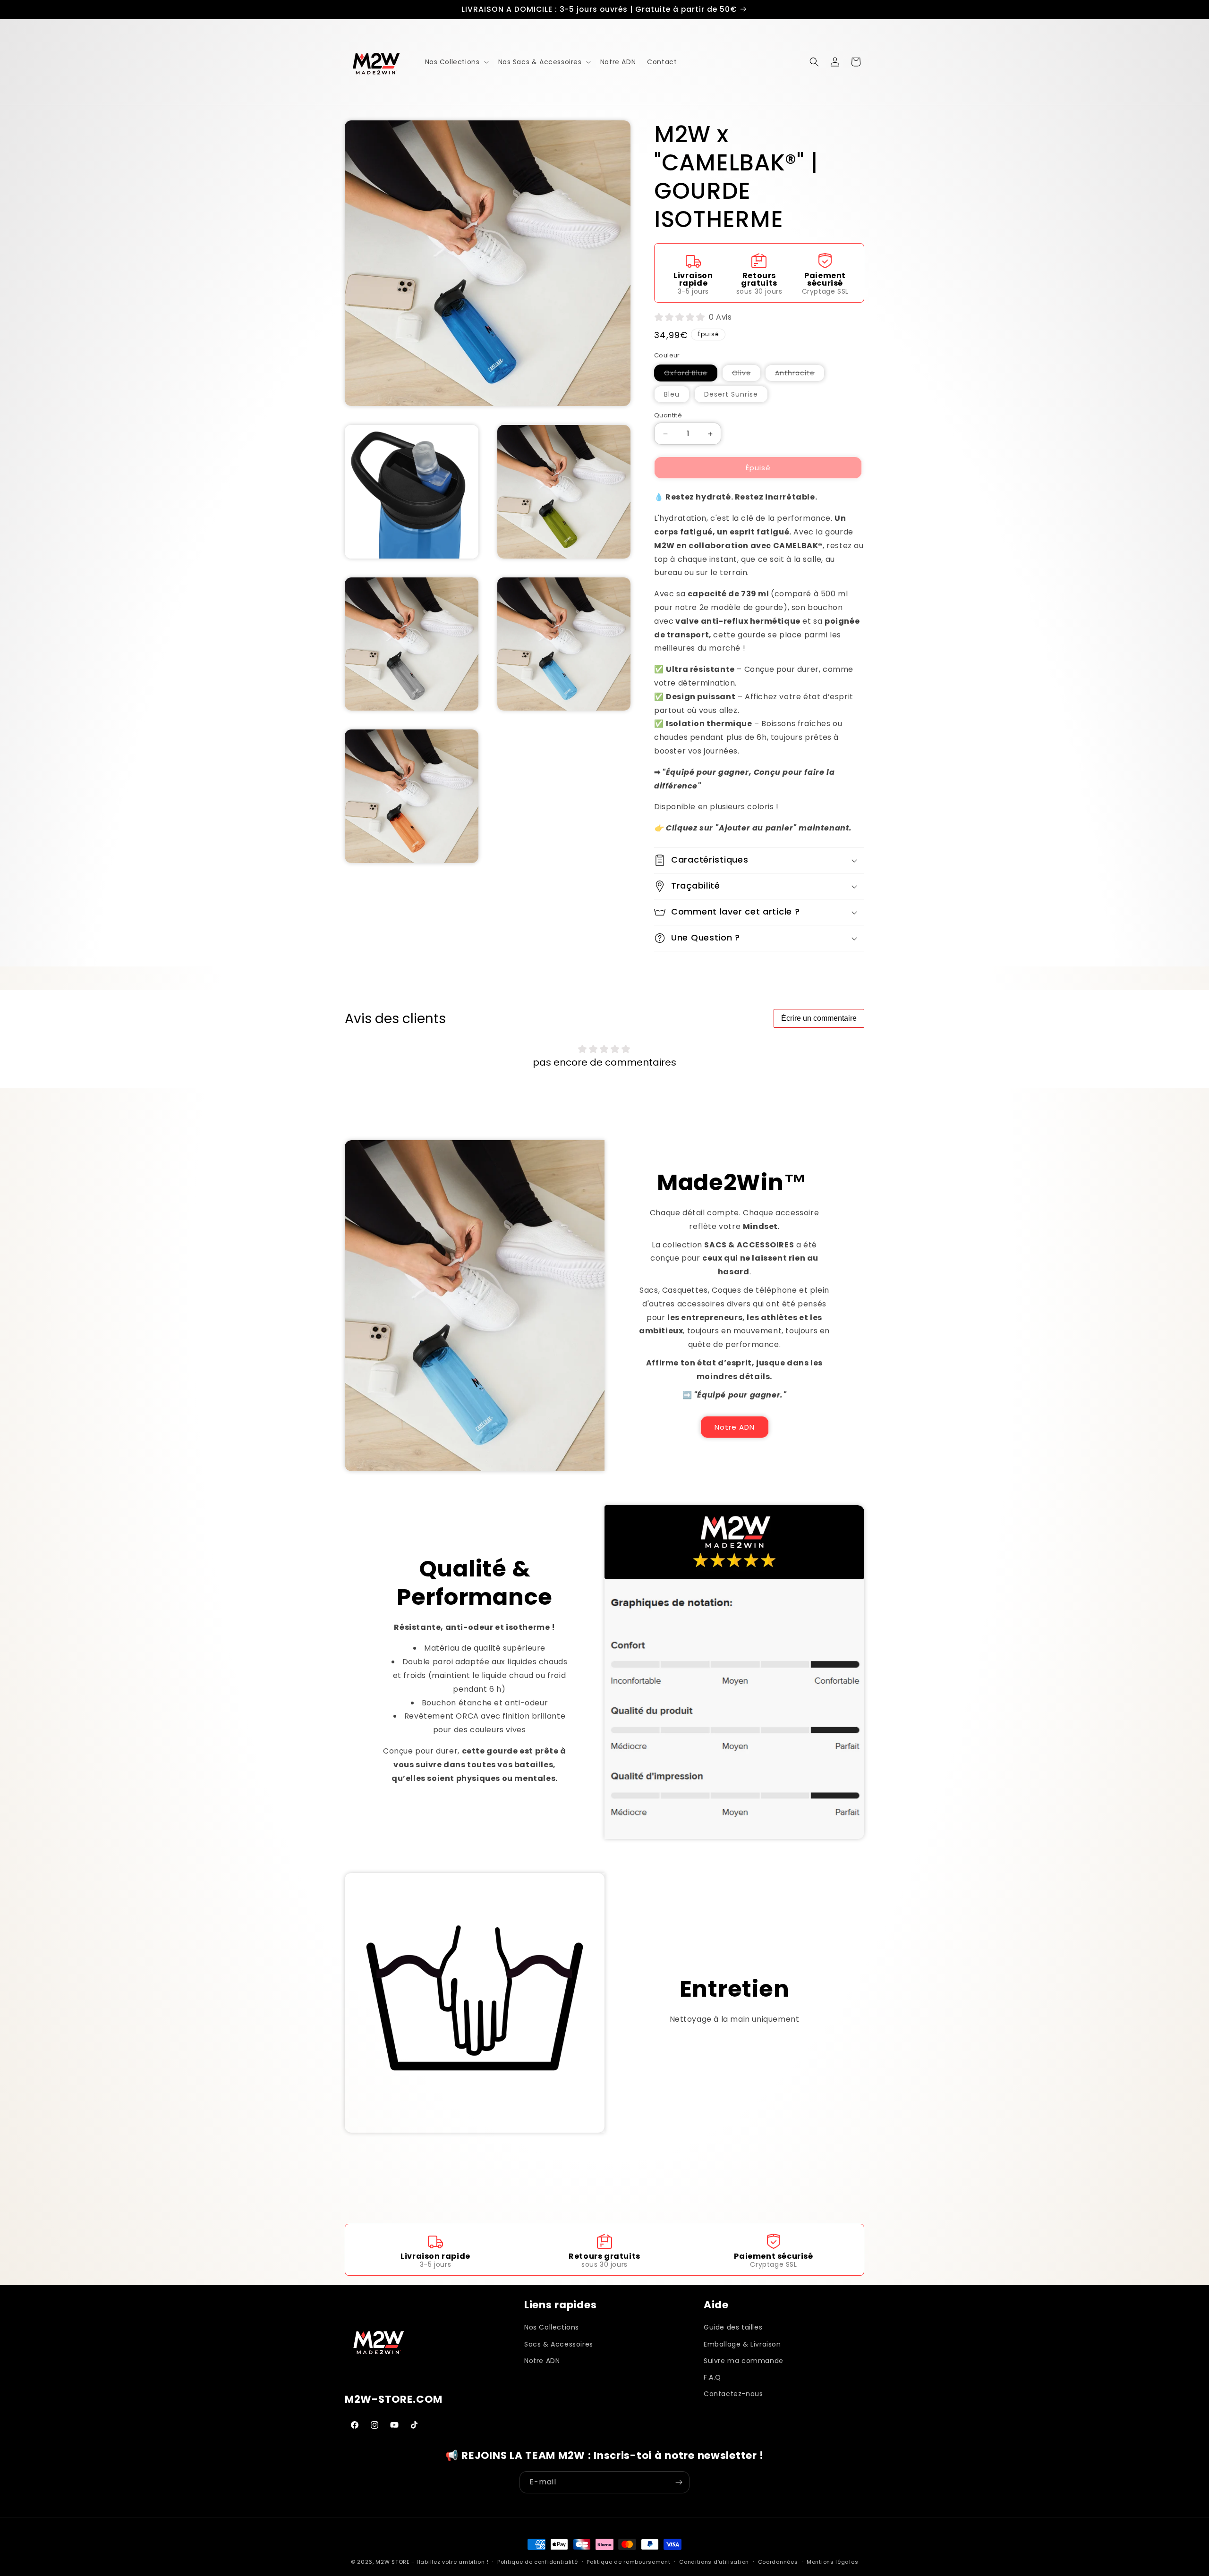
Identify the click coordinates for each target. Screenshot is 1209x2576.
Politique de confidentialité (538, 2561)
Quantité (668, 415)
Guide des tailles (733, 2327)
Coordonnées (778, 2561)
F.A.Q (712, 2377)
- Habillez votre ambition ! (450, 2562)
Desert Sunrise (736, 396)
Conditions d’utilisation (714, 2561)
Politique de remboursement (628, 2561)
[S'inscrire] (679, 2482)
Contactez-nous (733, 2393)
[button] (456, 62)
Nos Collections (552, 2327)
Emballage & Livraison (742, 2344)
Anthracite (800, 375)
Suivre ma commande (744, 2360)
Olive (746, 375)
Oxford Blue (691, 375)
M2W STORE (392, 2562)
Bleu (677, 396)
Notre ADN (735, 1427)
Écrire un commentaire (819, 1018)
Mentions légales (832, 2561)
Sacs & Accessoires (559, 2344)
